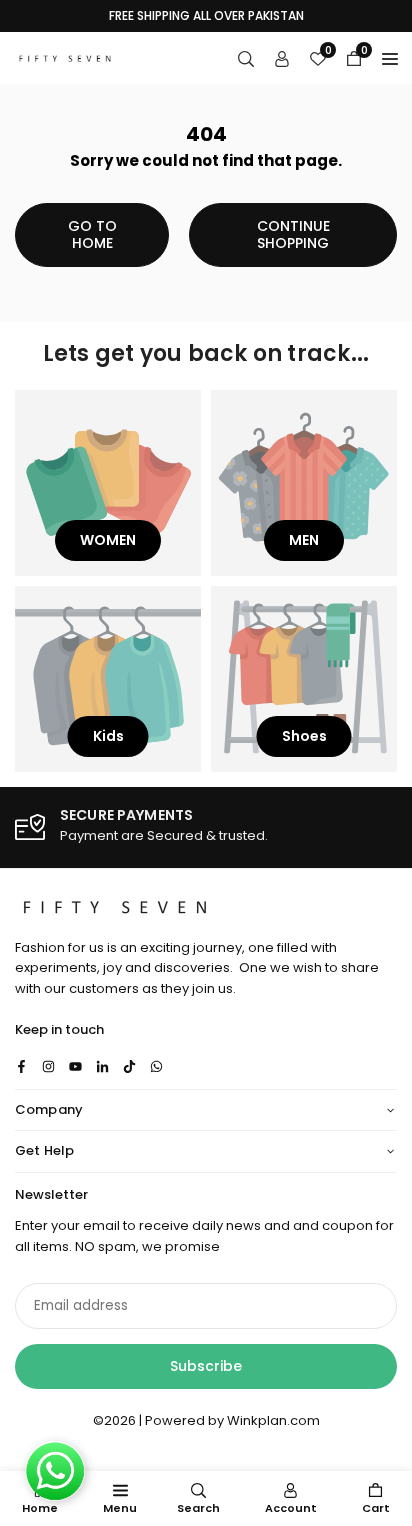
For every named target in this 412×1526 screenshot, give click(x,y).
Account (291, 1508)
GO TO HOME (92, 234)
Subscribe (206, 1366)
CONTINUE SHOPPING (293, 234)
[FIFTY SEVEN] (65, 56)
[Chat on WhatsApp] (55, 1471)
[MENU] (390, 58)
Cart (376, 1508)
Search (198, 1508)
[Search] (246, 58)
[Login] (282, 58)
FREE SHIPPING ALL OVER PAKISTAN (206, 16)
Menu (120, 1508)
